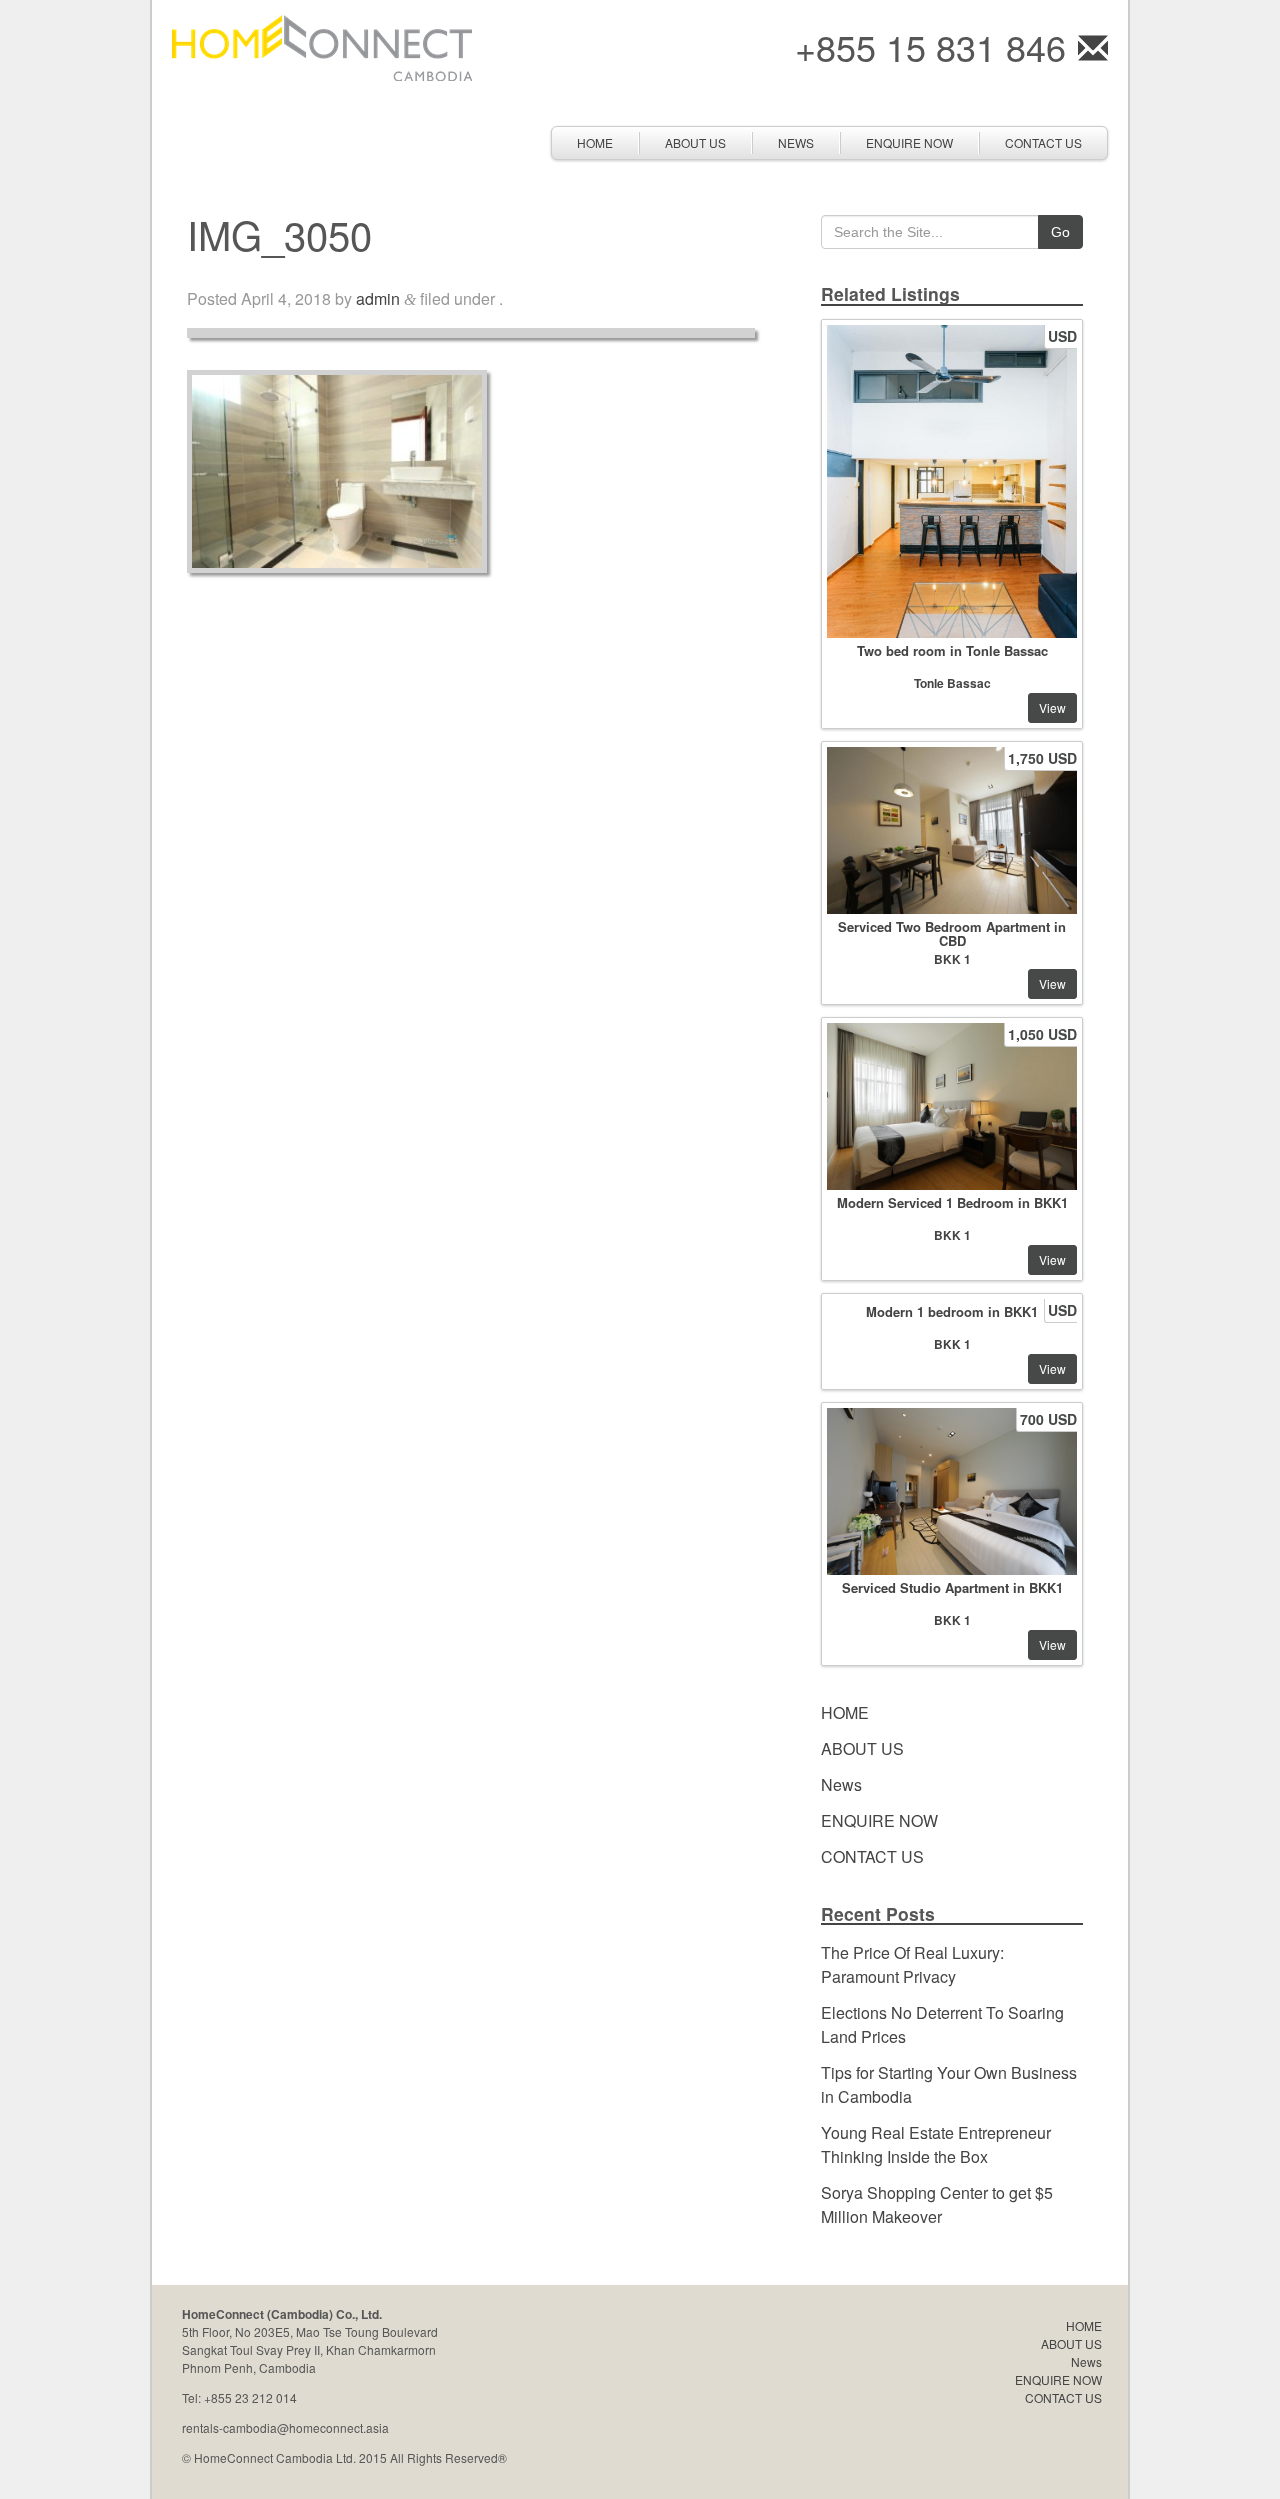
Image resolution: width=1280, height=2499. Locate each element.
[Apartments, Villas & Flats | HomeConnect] (322, 45)
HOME (595, 142)
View (1052, 707)
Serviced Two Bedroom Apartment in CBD (952, 933)
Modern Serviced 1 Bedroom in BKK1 (952, 1202)
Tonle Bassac (952, 683)
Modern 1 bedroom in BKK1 (952, 1311)
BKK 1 (952, 959)
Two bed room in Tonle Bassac (952, 650)
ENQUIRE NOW (909, 142)
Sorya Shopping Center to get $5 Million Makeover (937, 2204)
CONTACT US (1043, 142)
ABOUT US (695, 142)
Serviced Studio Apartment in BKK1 (952, 1587)
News (796, 142)
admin (378, 298)
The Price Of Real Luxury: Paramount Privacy (912, 1964)
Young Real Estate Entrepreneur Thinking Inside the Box (936, 2144)
